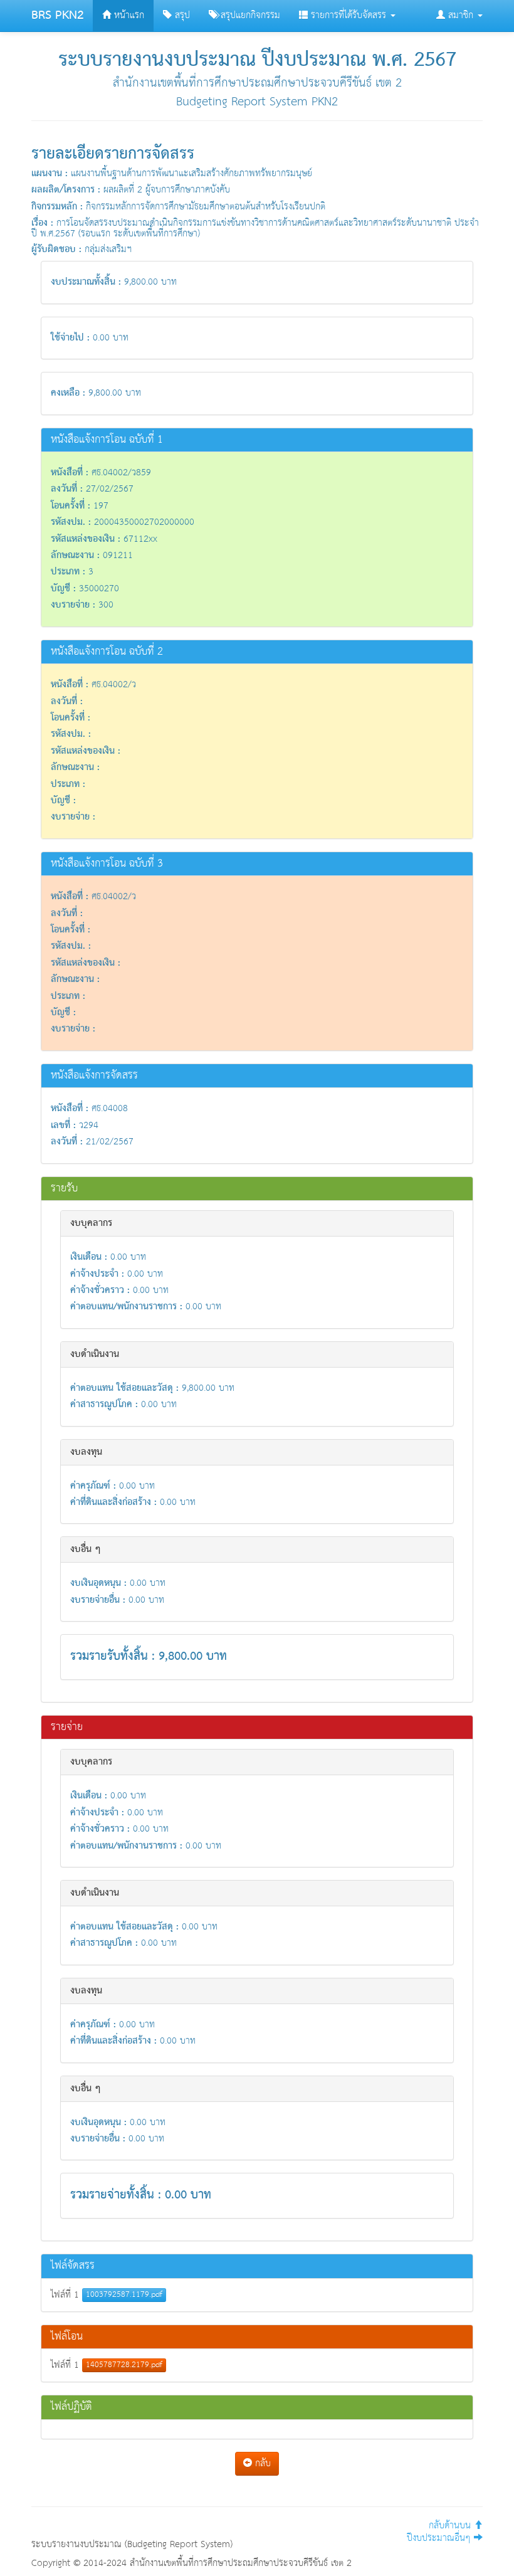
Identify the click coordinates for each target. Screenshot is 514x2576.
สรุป (181, 15)
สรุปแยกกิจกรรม (249, 15)
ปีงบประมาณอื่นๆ (440, 2538)
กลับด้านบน (451, 2526)
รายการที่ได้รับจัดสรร (349, 15)
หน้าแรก (128, 15)
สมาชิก (461, 15)
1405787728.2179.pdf (124, 2365)
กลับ (261, 2463)
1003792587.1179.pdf (124, 2295)
